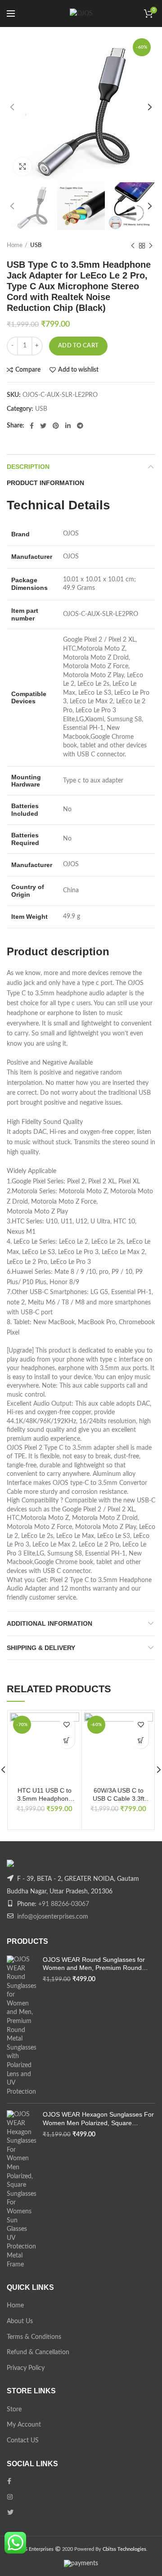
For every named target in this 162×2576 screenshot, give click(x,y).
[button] (67, 1741)
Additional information (49, 1623)
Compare (28, 370)
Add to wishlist (78, 370)
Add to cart (78, 346)
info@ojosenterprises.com (53, 1917)
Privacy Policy (26, 2368)
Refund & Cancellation (38, 2352)
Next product (151, 246)
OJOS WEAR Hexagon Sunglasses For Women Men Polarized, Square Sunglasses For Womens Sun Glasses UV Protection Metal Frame (98, 2119)
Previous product (133, 246)
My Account (24, 2425)
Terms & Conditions (34, 2337)
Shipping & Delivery (41, 1648)
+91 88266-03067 (64, 1904)
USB (36, 245)
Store (14, 2410)
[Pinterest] (56, 426)
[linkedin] (68, 426)
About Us (20, 2321)
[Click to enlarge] (22, 166)
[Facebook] (32, 426)
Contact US (23, 2441)
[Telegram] (80, 426)
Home (15, 245)
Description (28, 467)
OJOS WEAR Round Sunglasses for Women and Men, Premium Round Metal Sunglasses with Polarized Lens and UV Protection (97, 1964)
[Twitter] (43, 426)
